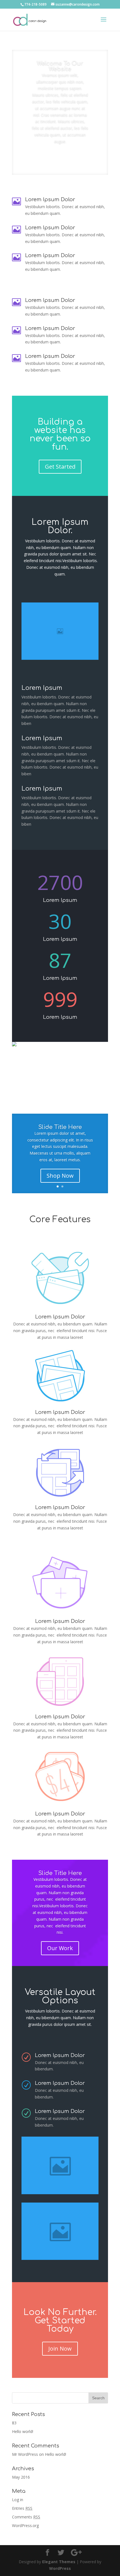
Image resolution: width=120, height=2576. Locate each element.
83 (14, 2423)
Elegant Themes (59, 2562)
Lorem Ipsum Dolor (60, 1412)
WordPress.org (25, 2525)
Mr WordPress (25, 2454)
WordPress (60, 2568)
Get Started (60, 467)
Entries (22, 2508)
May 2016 (21, 2477)
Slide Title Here (60, 1127)
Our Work (60, 1948)
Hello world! (23, 2431)
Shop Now (60, 1176)
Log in (18, 2500)
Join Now (60, 2349)
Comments (26, 2517)
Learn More (60, 157)
